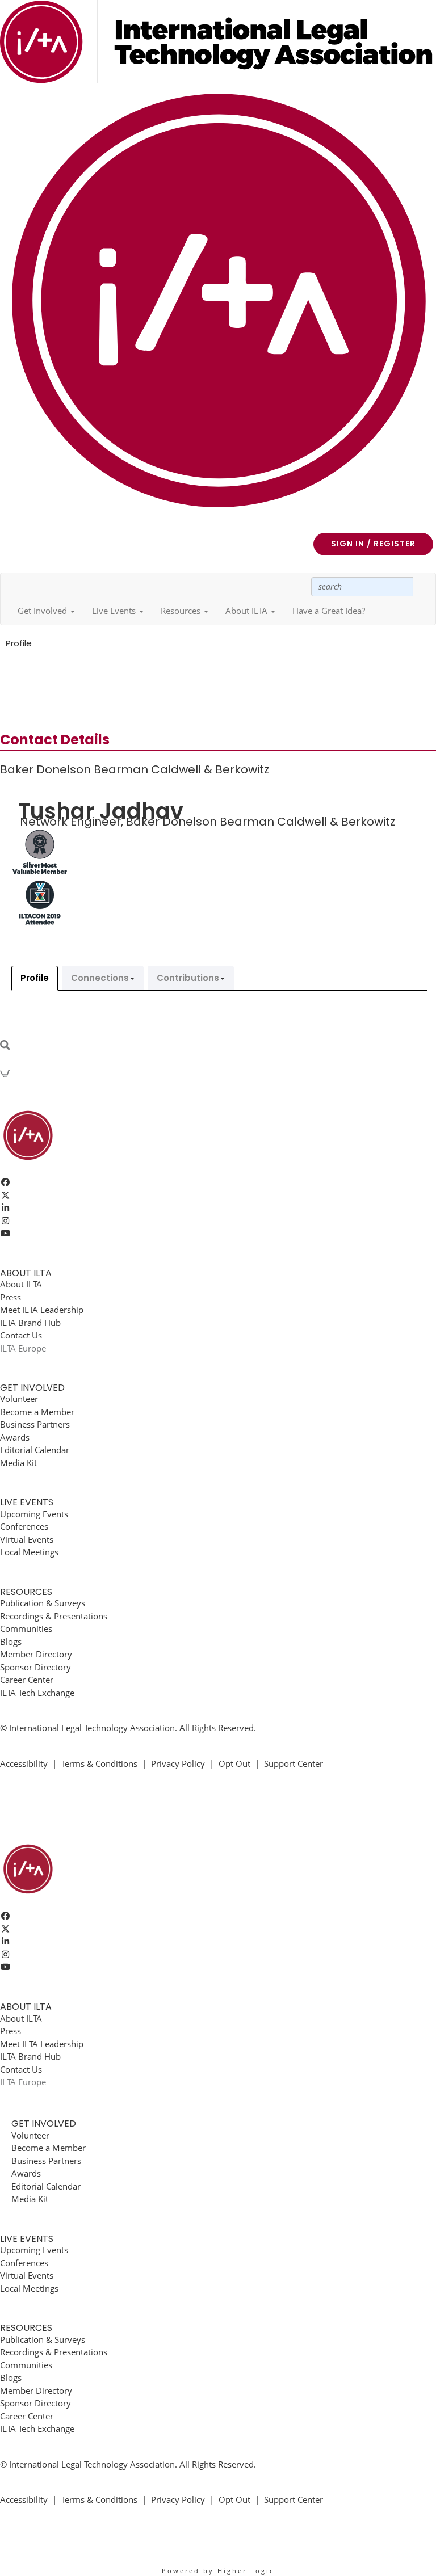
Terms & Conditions (99, 1763)
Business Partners (35, 1424)
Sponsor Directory (35, 1667)
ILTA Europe (23, 1348)
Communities (26, 1628)
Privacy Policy (178, 1763)
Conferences (24, 1526)
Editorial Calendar (35, 1450)
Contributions (188, 978)
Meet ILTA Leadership (42, 1310)
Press (11, 1297)
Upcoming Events (34, 1514)
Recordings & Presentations (54, 1616)
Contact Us (21, 1335)
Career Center (27, 1680)
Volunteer (19, 1399)
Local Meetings (29, 1552)
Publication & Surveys (43, 1603)
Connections (100, 978)
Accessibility (24, 1763)
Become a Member (37, 1412)
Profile (35, 978)
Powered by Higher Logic (218, 2571)
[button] (46, 611)
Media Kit (18, 1463)
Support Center (294, 1763)
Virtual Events (27, 1539)
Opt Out (234, 1763)
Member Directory (36, 1654)
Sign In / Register (373, 544)
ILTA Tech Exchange (37, 1693)
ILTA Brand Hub (30, 1323)
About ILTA (21, 1284)
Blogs (11, 1641)
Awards (15, 1437)
